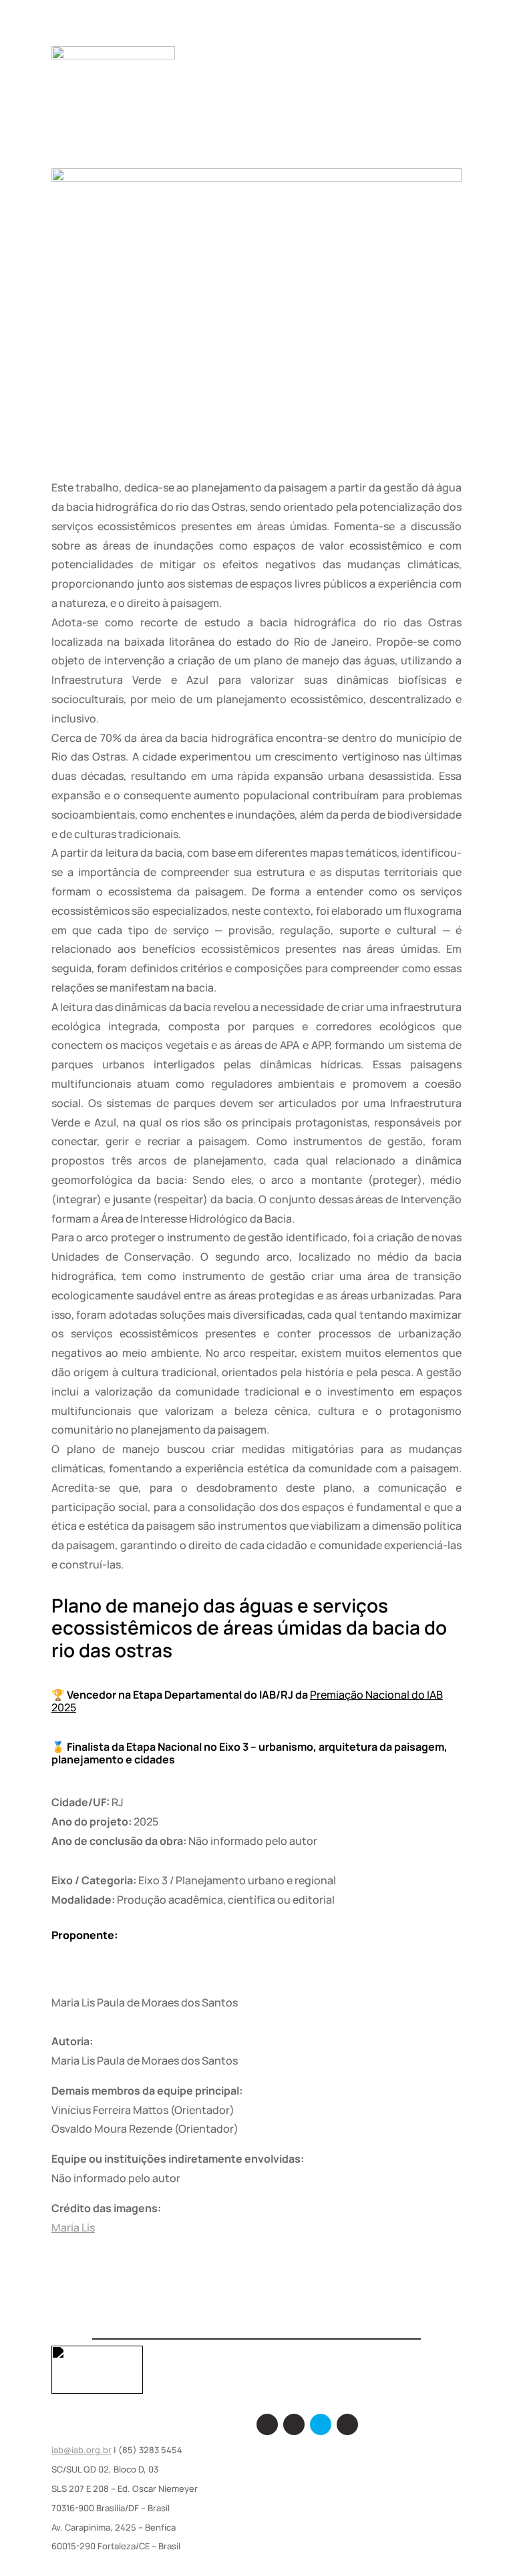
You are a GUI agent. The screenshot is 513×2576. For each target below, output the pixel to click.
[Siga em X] (321, 2424)
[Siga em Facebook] (267, 2424)
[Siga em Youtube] (347, 2424)
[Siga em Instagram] (294, 2424)
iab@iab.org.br (81, 2450)
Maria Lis (73, 2227)
